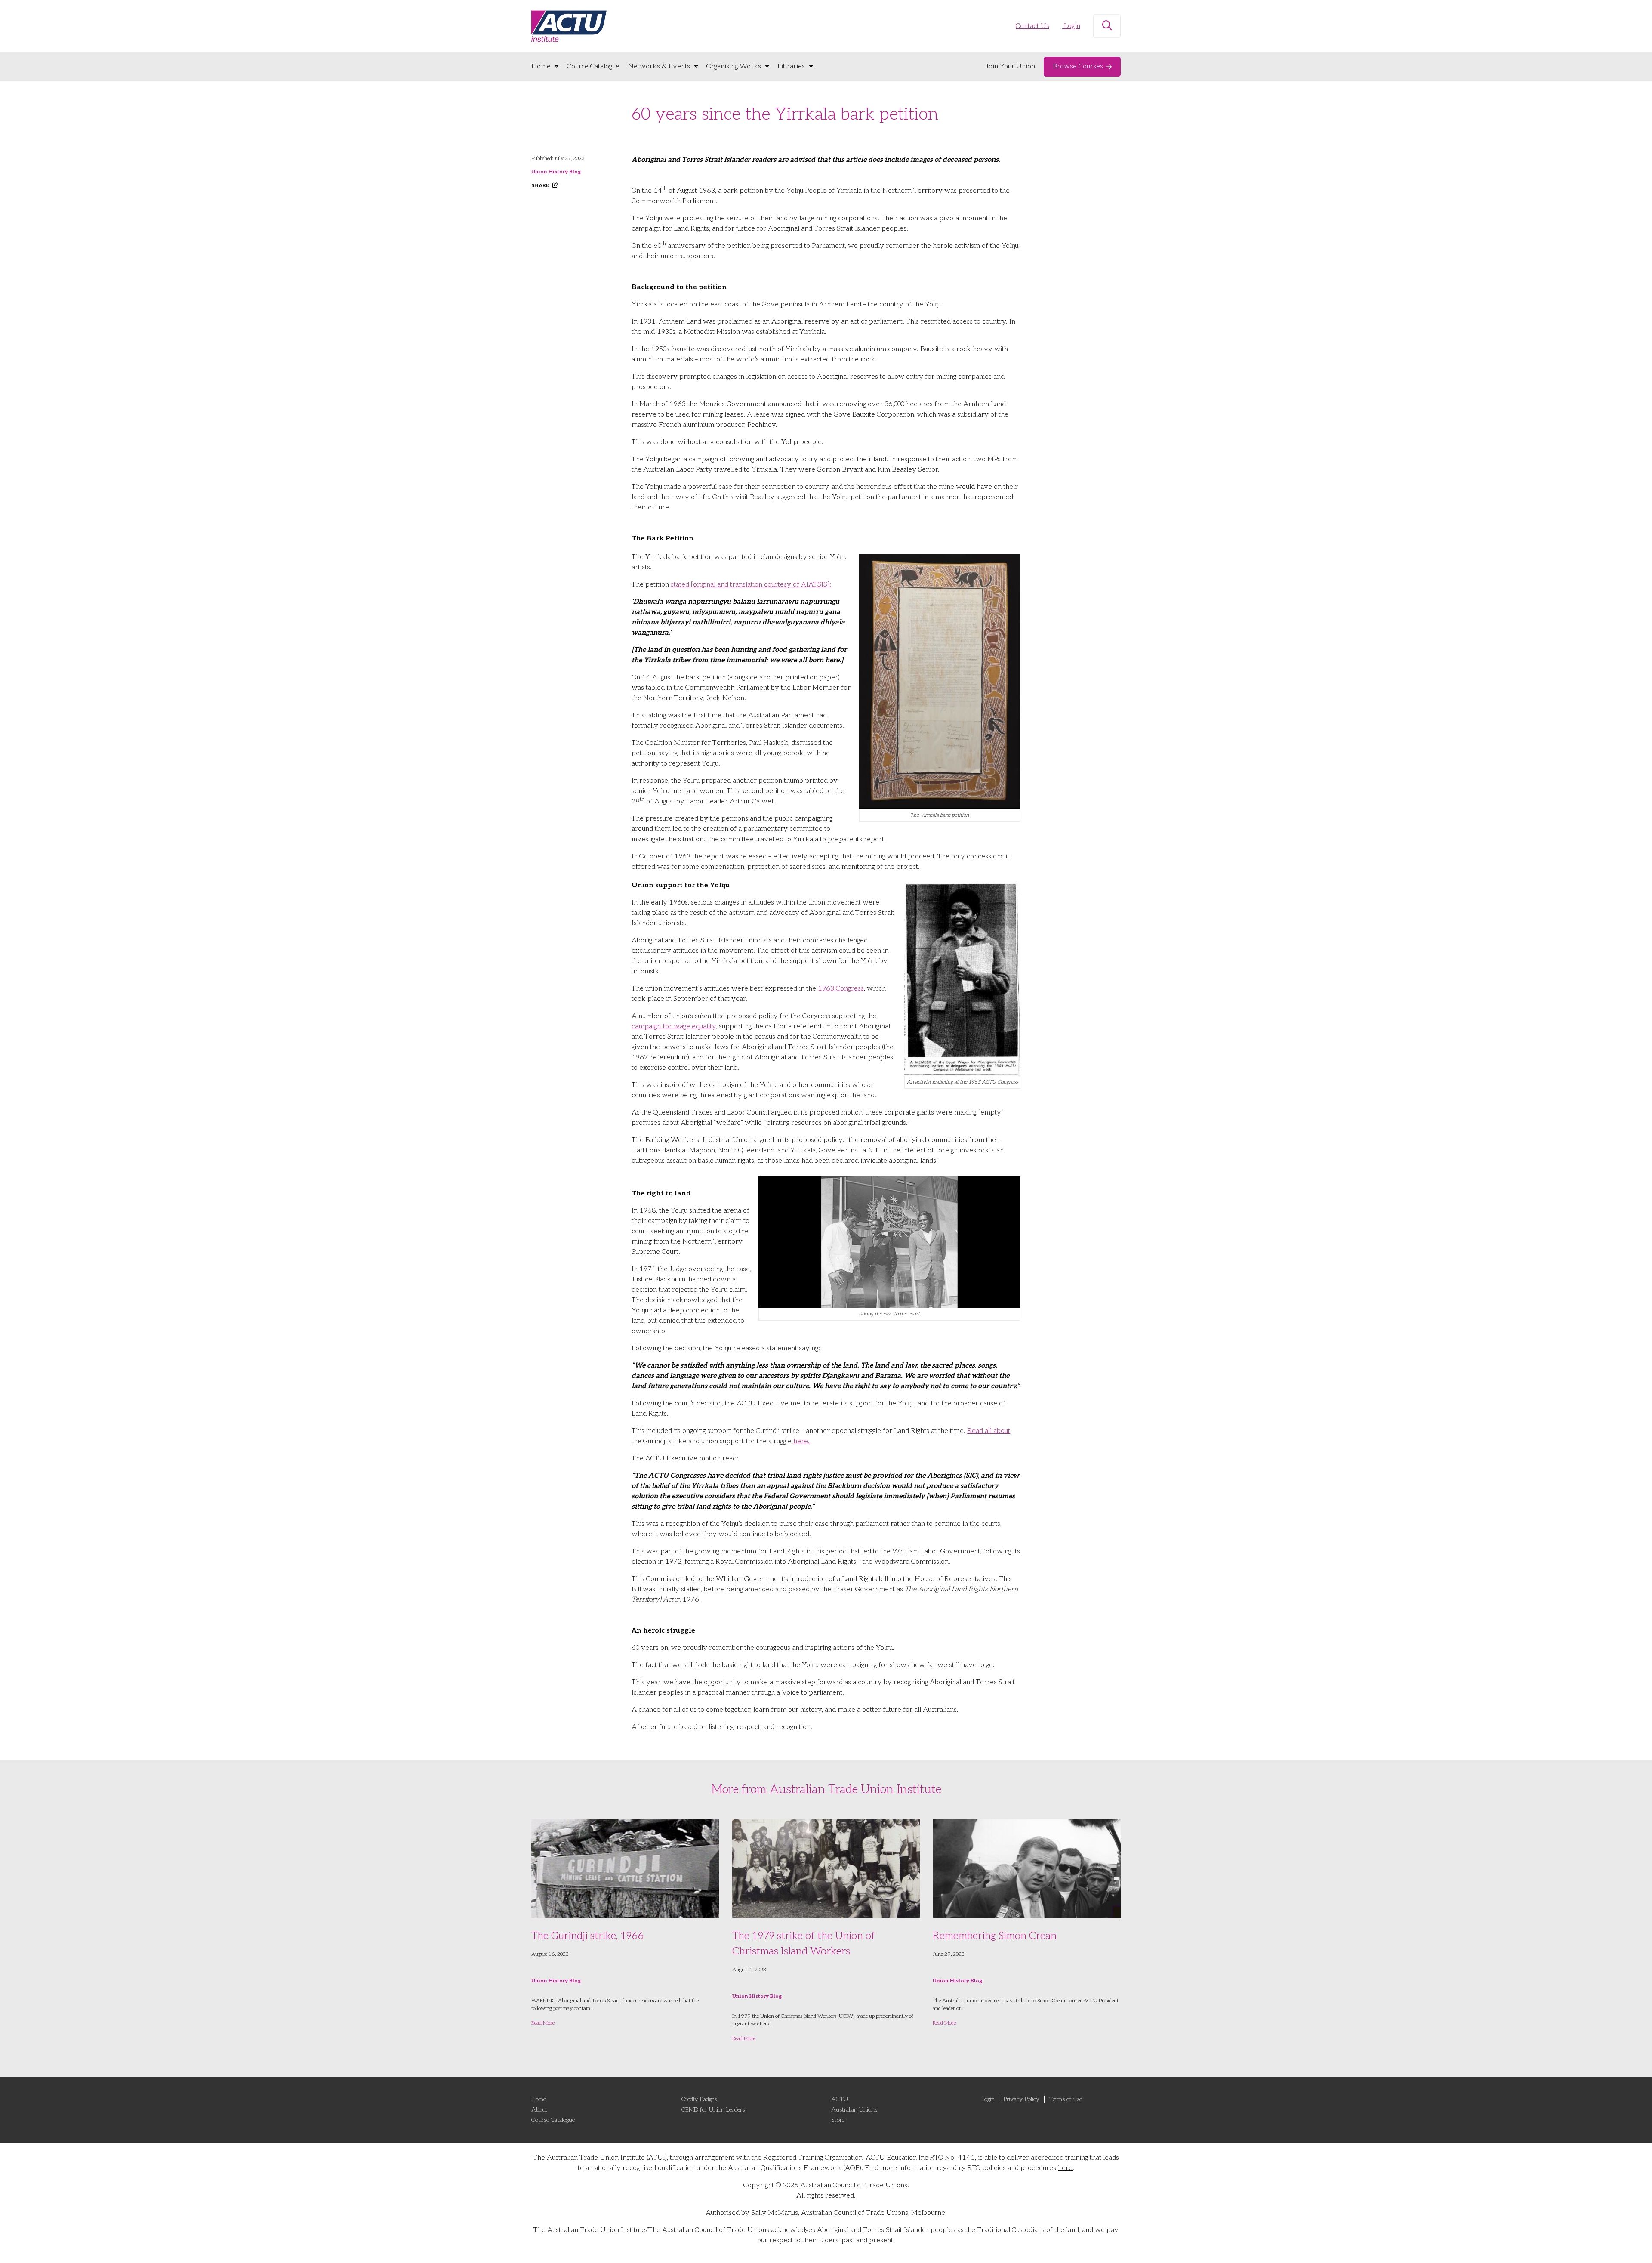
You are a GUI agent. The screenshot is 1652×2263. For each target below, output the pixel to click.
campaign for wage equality (674, 1027)
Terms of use (1065, 2099)
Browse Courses (1078, 66)
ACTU (840, 2099)
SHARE (541, 186)
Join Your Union (1010, 66)
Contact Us (1032, 26)
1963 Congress (841, 989)
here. (801, 1441)
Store (838, 2120)
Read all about (989, 1431)
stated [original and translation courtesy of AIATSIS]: (751, 585)
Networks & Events (659, 66)
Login (1071, 26)
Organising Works (734, 66)
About (539, 2110)
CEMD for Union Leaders (713, 2110)
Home (541, 66)
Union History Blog (556, 172)
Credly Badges (699, 2099)
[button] (1107, 26)
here (1065, 2168)
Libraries (791, 66)
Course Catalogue (593, 66)
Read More (543, 2023)
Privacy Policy (1022, 2099)
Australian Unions (854, 2110)
